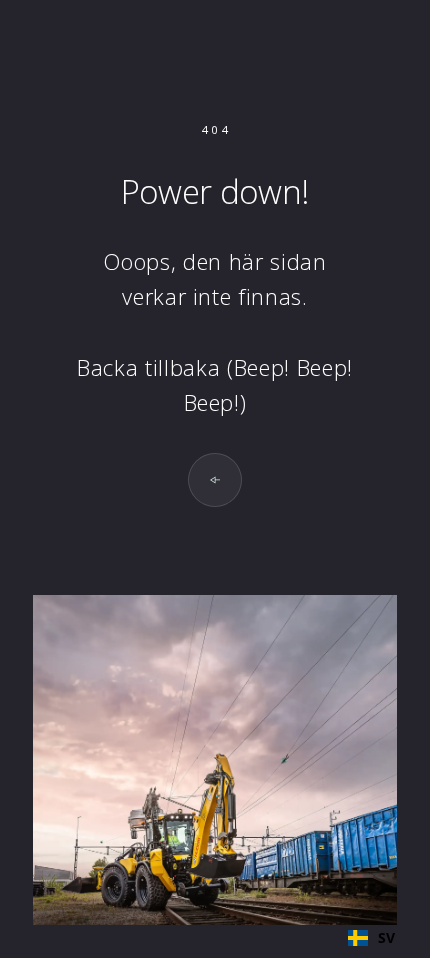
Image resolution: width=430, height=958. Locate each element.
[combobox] (371, 938)
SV (386, 938)
